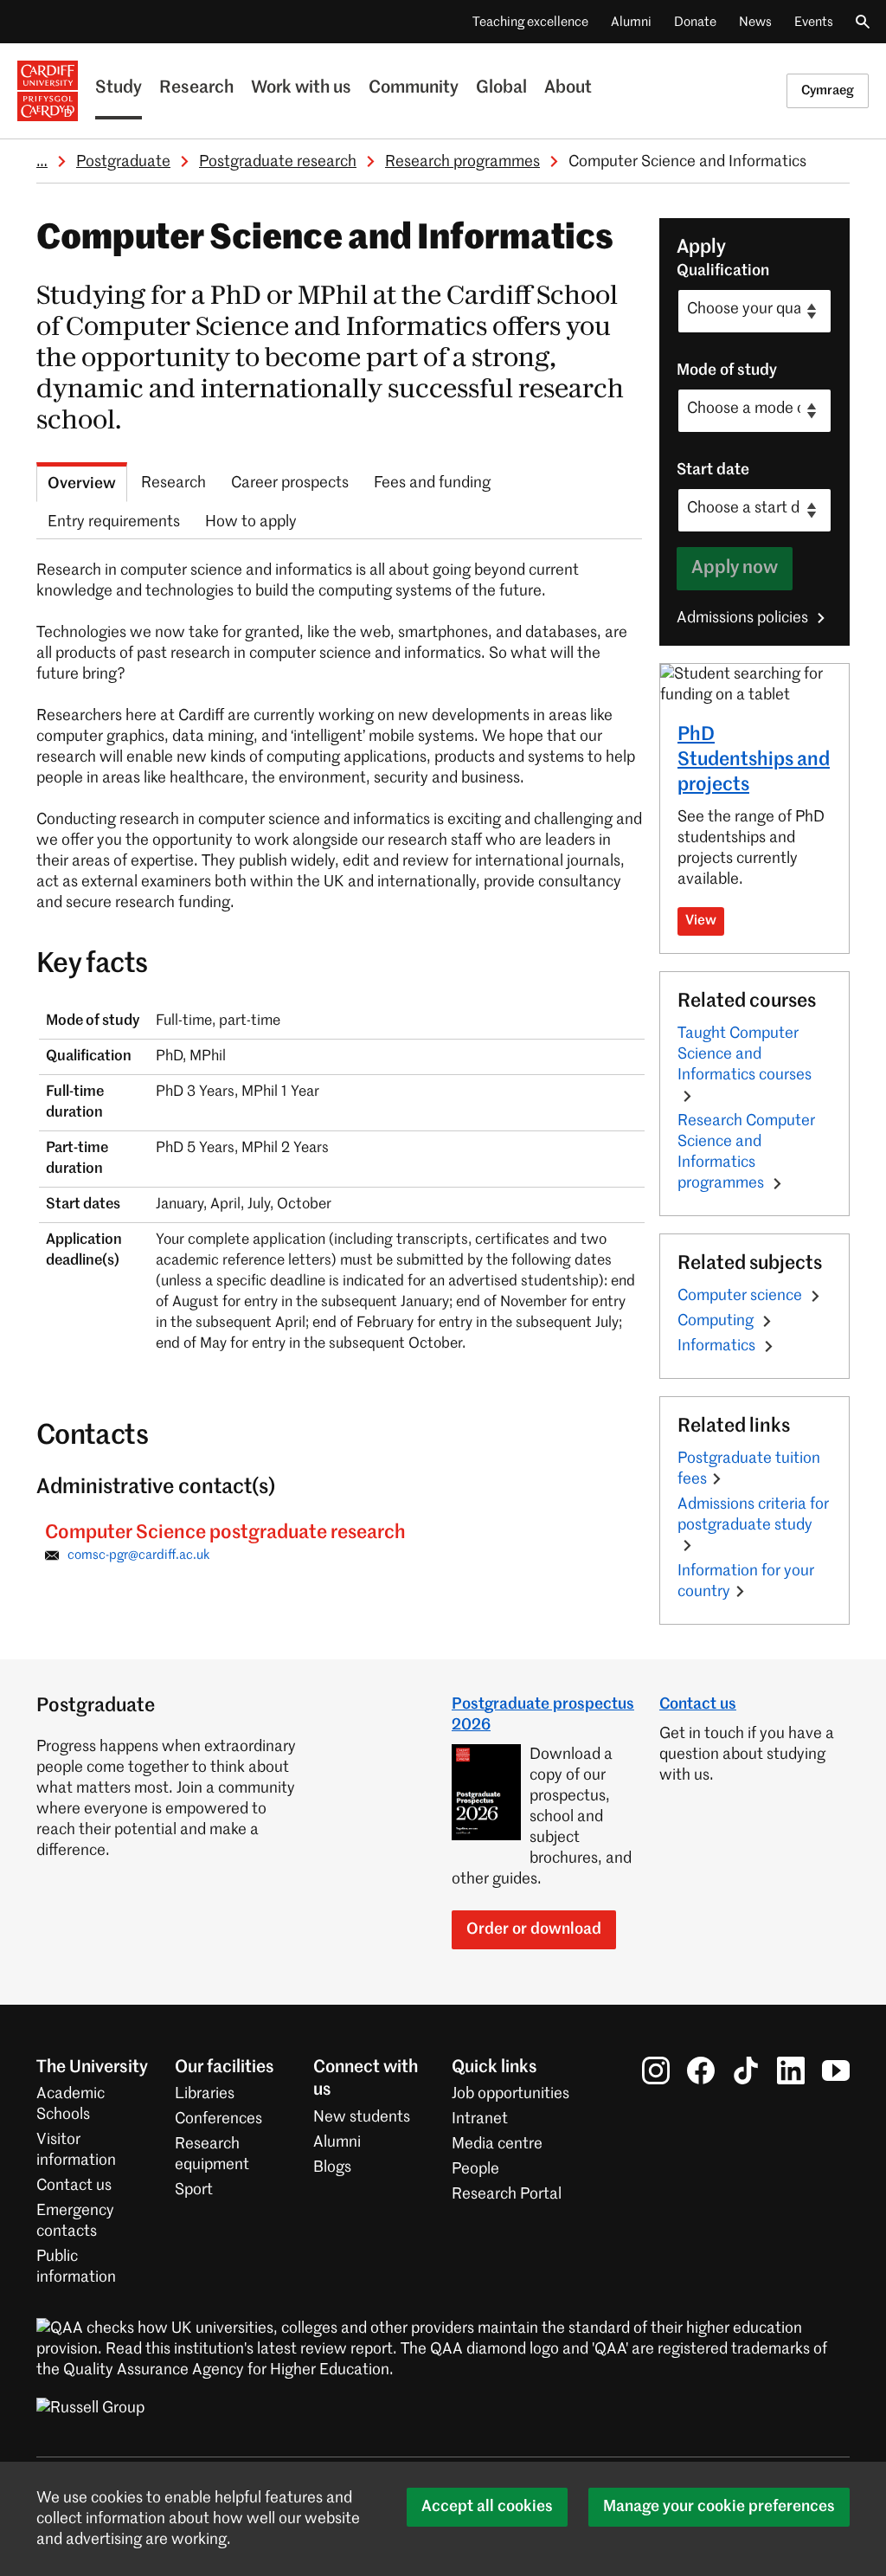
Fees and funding (432, 483)
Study (119, 88)
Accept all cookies (487, 2507)
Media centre (497, 2144)
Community (414, 88)
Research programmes (462, 162)
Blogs (332, 2167)
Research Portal (507, 2194)
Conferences (218, 2119)
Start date (713, 470)
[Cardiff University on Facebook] (701, 2070)
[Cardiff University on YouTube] (836, 2070)
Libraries (205, 2094)
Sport (194, 2190)
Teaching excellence (530, 22)
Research (196, 88)
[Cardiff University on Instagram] (656, 2070)
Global (501, 88)
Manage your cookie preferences (719, 2507)
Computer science (742, 1296)
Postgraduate (123, 162)
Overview (82, 484)
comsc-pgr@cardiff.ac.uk (139, 1555)
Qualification (723, 271)
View (701, 921)
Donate (695, 22)
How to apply (251, 522)
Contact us (698, 1704)
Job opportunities (510, 2094)
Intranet (480, 2119)
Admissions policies (744, 618)
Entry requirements (114, 522)
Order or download (534, 1929)
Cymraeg (828, 90)
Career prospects (290, 483)
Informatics (718, 1346)
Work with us (301, 88)
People (475, 2169)
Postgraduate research (278, 162)
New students (362, 2117)
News (755, 22)
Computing (717, 1321)
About (568, 88)
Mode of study (727, 370)
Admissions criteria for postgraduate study (753, 1515)
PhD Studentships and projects (754, 760)
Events (814, 22)
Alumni (631, 22)
